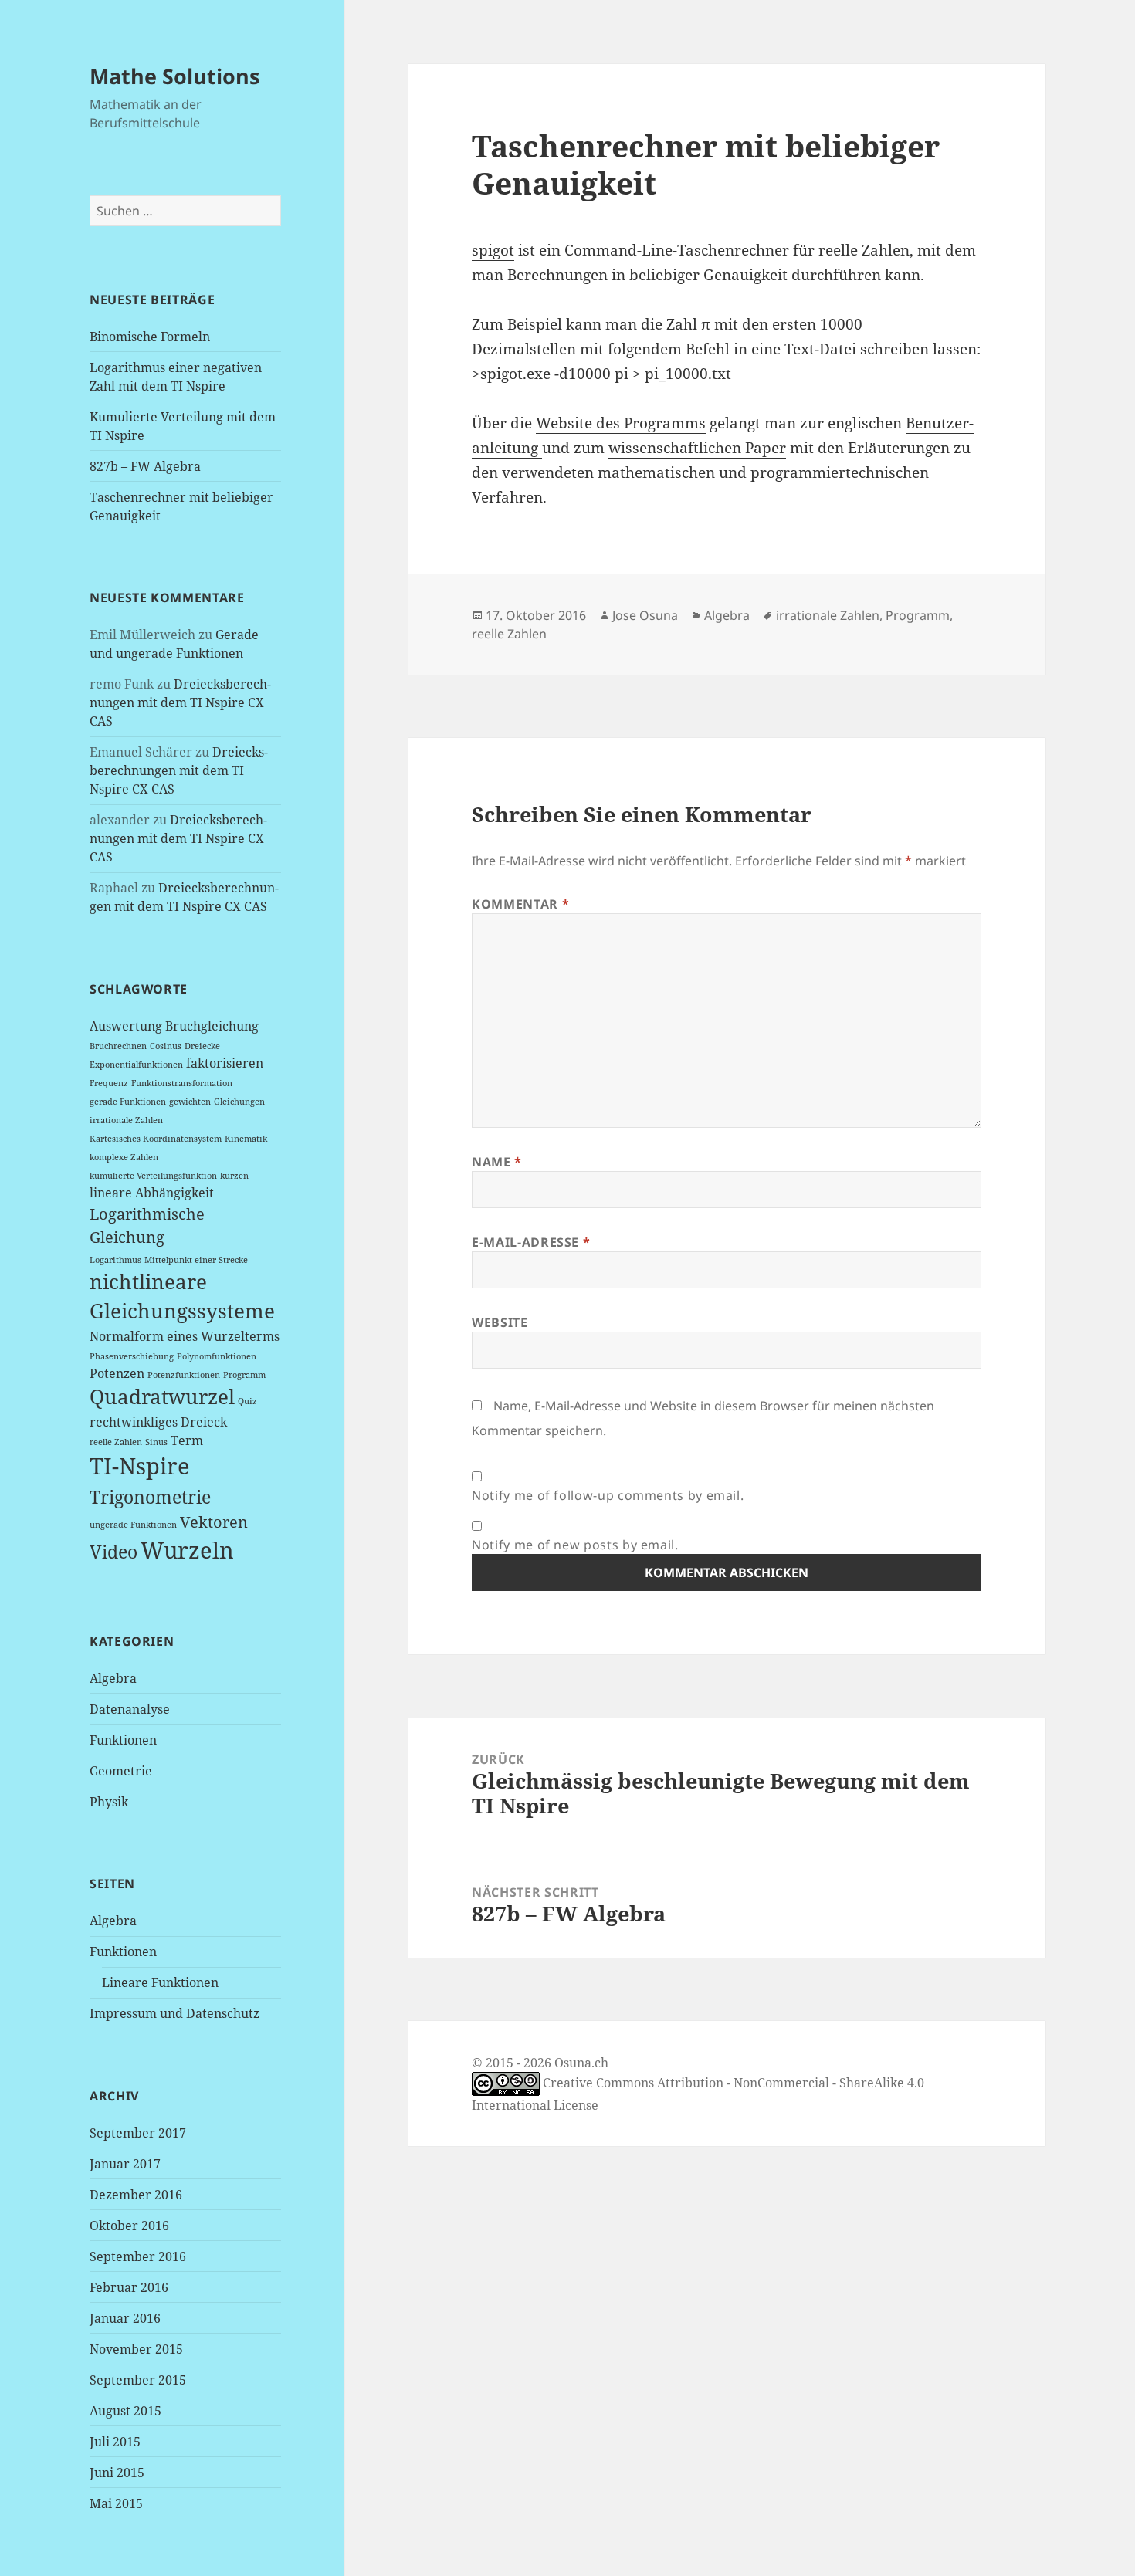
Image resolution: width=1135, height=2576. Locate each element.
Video (113, 1552)
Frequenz (109, 1083)
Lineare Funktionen (160, 1982)
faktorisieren (225, 1063)
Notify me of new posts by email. (575, 1545)
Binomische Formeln (150, 337)
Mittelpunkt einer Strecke (196, 1260)
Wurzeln (187, 1550)
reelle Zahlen (116, 1442)
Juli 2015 (115, 2442)
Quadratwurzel (162, 1397)
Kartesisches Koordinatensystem (156, 1139)
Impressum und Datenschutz (174, 2013)
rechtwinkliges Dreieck (158, 1422)
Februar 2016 (129, 2287)
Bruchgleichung (212, 1026)
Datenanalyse (130, 1709)
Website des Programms (621, 423)
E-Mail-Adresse (531, 1242)
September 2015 (138, 2380)
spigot (493, 250)
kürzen (234, 1176)
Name (497, 1162)
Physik (109, 1802)
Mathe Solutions (174, 76)
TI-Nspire (140, 1466)
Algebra (113, 1678)
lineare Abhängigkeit (152, 1193)
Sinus (156, 1442)
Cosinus (166, 1046)
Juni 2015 (117, 2473)
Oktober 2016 (129, 2226)
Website (500, 1322)
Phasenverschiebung (132, 1356)
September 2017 (138, 2133)
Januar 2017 (125, 2164)
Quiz (247, 1401)
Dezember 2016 (136, 2195)
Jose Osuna (645, 615)
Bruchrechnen (118, 1046)
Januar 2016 (125, 2318)
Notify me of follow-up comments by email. (608, 1495)
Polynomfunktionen (217, 1356)
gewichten (190, 1102)
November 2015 (136, 2349)
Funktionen (123, 1740)
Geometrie (121, 1771)
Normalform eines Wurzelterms (185, 1336)
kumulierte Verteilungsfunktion (153, 1176)
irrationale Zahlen (126, 1120)
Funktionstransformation (182, 1083)
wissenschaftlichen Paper (697, 448)
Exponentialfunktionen (136, 1065)
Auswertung (126, 1026)
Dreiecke (202, 1046)
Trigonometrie (150, 1497)
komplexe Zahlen (124, 1157)
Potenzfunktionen (184, 1375)
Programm (244, 1375)
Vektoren (214, 1522)
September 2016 (138, 2256)
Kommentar (520, 904)
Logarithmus (115, 1260)
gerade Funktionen (128, 1102)
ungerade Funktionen (133, 1525)
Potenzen (117, 1373)
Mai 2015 (116, 2503)
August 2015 (125, 2411)
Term (187, 1440)
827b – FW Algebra (145, 466)
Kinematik (246, 1139)
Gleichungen (239, 1102)
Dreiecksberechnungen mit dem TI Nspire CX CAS (180, 702)
